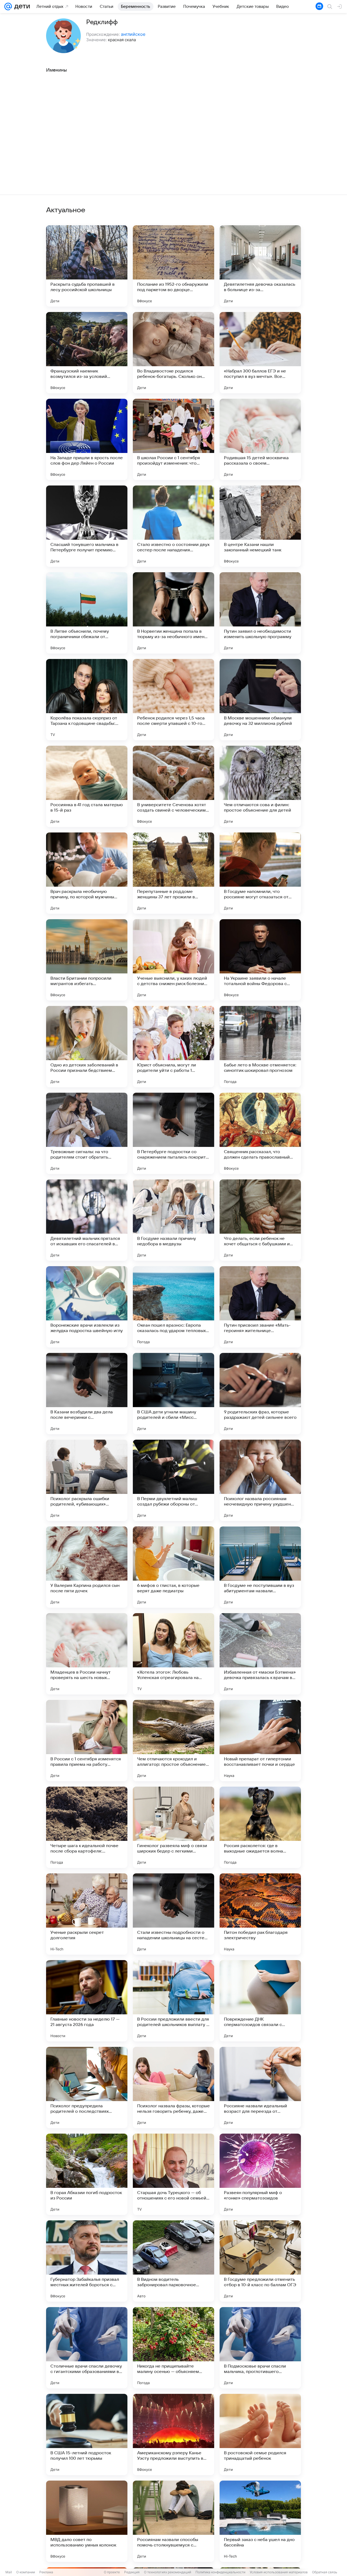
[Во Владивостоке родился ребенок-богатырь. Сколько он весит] (173, 353)
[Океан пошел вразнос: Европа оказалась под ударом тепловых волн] (173, 1307)
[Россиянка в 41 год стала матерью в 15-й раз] (87, 786)
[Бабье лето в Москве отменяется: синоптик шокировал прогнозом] (260, 1047)
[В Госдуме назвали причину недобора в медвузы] (173, 1220)
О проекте (112, 2572)
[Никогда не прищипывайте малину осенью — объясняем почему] (173, 2348)
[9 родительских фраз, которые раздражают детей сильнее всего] (260, 1394)
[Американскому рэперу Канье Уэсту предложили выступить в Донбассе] (173, 2435)
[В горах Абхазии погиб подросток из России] (87, 2174)
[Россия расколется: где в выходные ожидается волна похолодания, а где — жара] (260, 1827)
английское (133, 34)
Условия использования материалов (279, 2572)
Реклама (46, 2572)
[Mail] (8, 7)
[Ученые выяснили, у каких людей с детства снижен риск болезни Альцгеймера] (173, 960)
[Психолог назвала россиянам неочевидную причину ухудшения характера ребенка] (260, 1480)
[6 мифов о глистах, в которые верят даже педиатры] (173, 1567)
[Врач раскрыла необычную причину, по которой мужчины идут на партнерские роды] (87, 873)
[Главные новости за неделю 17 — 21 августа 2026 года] (87, 2001)
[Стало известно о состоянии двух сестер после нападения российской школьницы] (173, 526)
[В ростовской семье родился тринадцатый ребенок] (260, 2435)
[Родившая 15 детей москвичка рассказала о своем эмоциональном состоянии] (260, 439)
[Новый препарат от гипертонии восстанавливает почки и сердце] (260, 1741)
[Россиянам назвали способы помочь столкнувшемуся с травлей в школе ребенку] (173, 2521)
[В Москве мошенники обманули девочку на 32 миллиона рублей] (260, 700)
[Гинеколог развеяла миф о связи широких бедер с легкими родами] (173, 1827)
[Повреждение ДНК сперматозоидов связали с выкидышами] (260, 2001)
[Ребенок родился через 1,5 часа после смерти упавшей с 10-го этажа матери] (173, 700)
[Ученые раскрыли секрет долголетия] (87, 1914)
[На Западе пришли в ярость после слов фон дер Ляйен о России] (87, 439)
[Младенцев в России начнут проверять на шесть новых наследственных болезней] (87, 1654)
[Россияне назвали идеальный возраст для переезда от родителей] (260, 2088)
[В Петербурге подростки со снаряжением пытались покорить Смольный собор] (173, 1133)
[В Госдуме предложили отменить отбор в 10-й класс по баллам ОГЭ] (260, 2261)
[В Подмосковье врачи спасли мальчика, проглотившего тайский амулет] (260, 2348)
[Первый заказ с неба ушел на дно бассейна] (260, 2521)
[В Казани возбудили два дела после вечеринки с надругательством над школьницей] (87, 1394)
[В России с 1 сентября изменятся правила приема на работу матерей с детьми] (87, 1741)
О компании (26, 2572)
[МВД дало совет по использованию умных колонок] (87, 2521)
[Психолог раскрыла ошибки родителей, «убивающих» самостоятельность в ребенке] (87, 1480)
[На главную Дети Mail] (21, 7)
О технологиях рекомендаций (168, 2572)
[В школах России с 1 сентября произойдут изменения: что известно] (173, 439)
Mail (9, 2572)
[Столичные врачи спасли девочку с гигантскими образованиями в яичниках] (87, 2348)
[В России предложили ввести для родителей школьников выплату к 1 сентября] (173, 2001)
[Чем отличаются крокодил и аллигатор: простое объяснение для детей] (173, 1741)
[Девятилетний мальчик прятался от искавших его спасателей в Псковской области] (87, 1220)
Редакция (132, 2572)
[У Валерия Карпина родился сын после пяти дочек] (87, 1567)
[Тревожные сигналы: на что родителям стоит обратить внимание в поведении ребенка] (87, 1133)
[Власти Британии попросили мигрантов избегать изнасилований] (87, 960)
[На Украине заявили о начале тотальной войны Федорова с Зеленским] (260, 960)
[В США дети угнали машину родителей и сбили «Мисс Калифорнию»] (173, 1394)
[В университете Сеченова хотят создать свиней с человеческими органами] (173, 786)
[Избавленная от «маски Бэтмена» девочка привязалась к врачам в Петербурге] (260, 1654)
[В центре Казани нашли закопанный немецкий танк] (260, 526)
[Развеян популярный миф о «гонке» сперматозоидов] (260, 2174)
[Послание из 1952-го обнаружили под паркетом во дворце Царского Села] (173, 266)
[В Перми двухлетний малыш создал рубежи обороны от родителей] (173, 1480)
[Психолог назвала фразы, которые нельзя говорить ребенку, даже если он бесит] (173, 2088)
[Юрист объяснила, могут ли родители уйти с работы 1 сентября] (173, 1047)
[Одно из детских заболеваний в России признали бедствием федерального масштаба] (87, 1047)
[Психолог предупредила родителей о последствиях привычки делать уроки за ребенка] (87, 2088)
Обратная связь (325, 2572)
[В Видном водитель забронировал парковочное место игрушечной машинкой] (173, 2261)
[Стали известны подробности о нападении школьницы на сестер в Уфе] (173, 1914)
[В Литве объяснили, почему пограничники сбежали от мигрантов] (87, 613)
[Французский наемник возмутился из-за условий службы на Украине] (87, 353)
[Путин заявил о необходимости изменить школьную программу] (260, 613)
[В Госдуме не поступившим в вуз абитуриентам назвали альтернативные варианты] (260, 1567)
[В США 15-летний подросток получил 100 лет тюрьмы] (87, 2435)
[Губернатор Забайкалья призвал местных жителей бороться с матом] (87, 2261)
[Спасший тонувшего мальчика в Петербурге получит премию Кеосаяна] (87, 526)
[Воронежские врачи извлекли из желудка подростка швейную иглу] (87, 1307)
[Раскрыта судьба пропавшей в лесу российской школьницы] (87, 266)
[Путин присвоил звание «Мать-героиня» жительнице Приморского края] (260, 1307)
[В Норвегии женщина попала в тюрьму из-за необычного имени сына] (173, 613)
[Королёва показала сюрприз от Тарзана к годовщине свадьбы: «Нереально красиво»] (87, 700)
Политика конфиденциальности (220, 2572)
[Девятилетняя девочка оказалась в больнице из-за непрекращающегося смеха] (260, 266)
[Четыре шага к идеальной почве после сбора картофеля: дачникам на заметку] (87, 1827)
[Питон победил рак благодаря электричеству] (260, 1914)
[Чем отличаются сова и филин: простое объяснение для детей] (260, 786)
